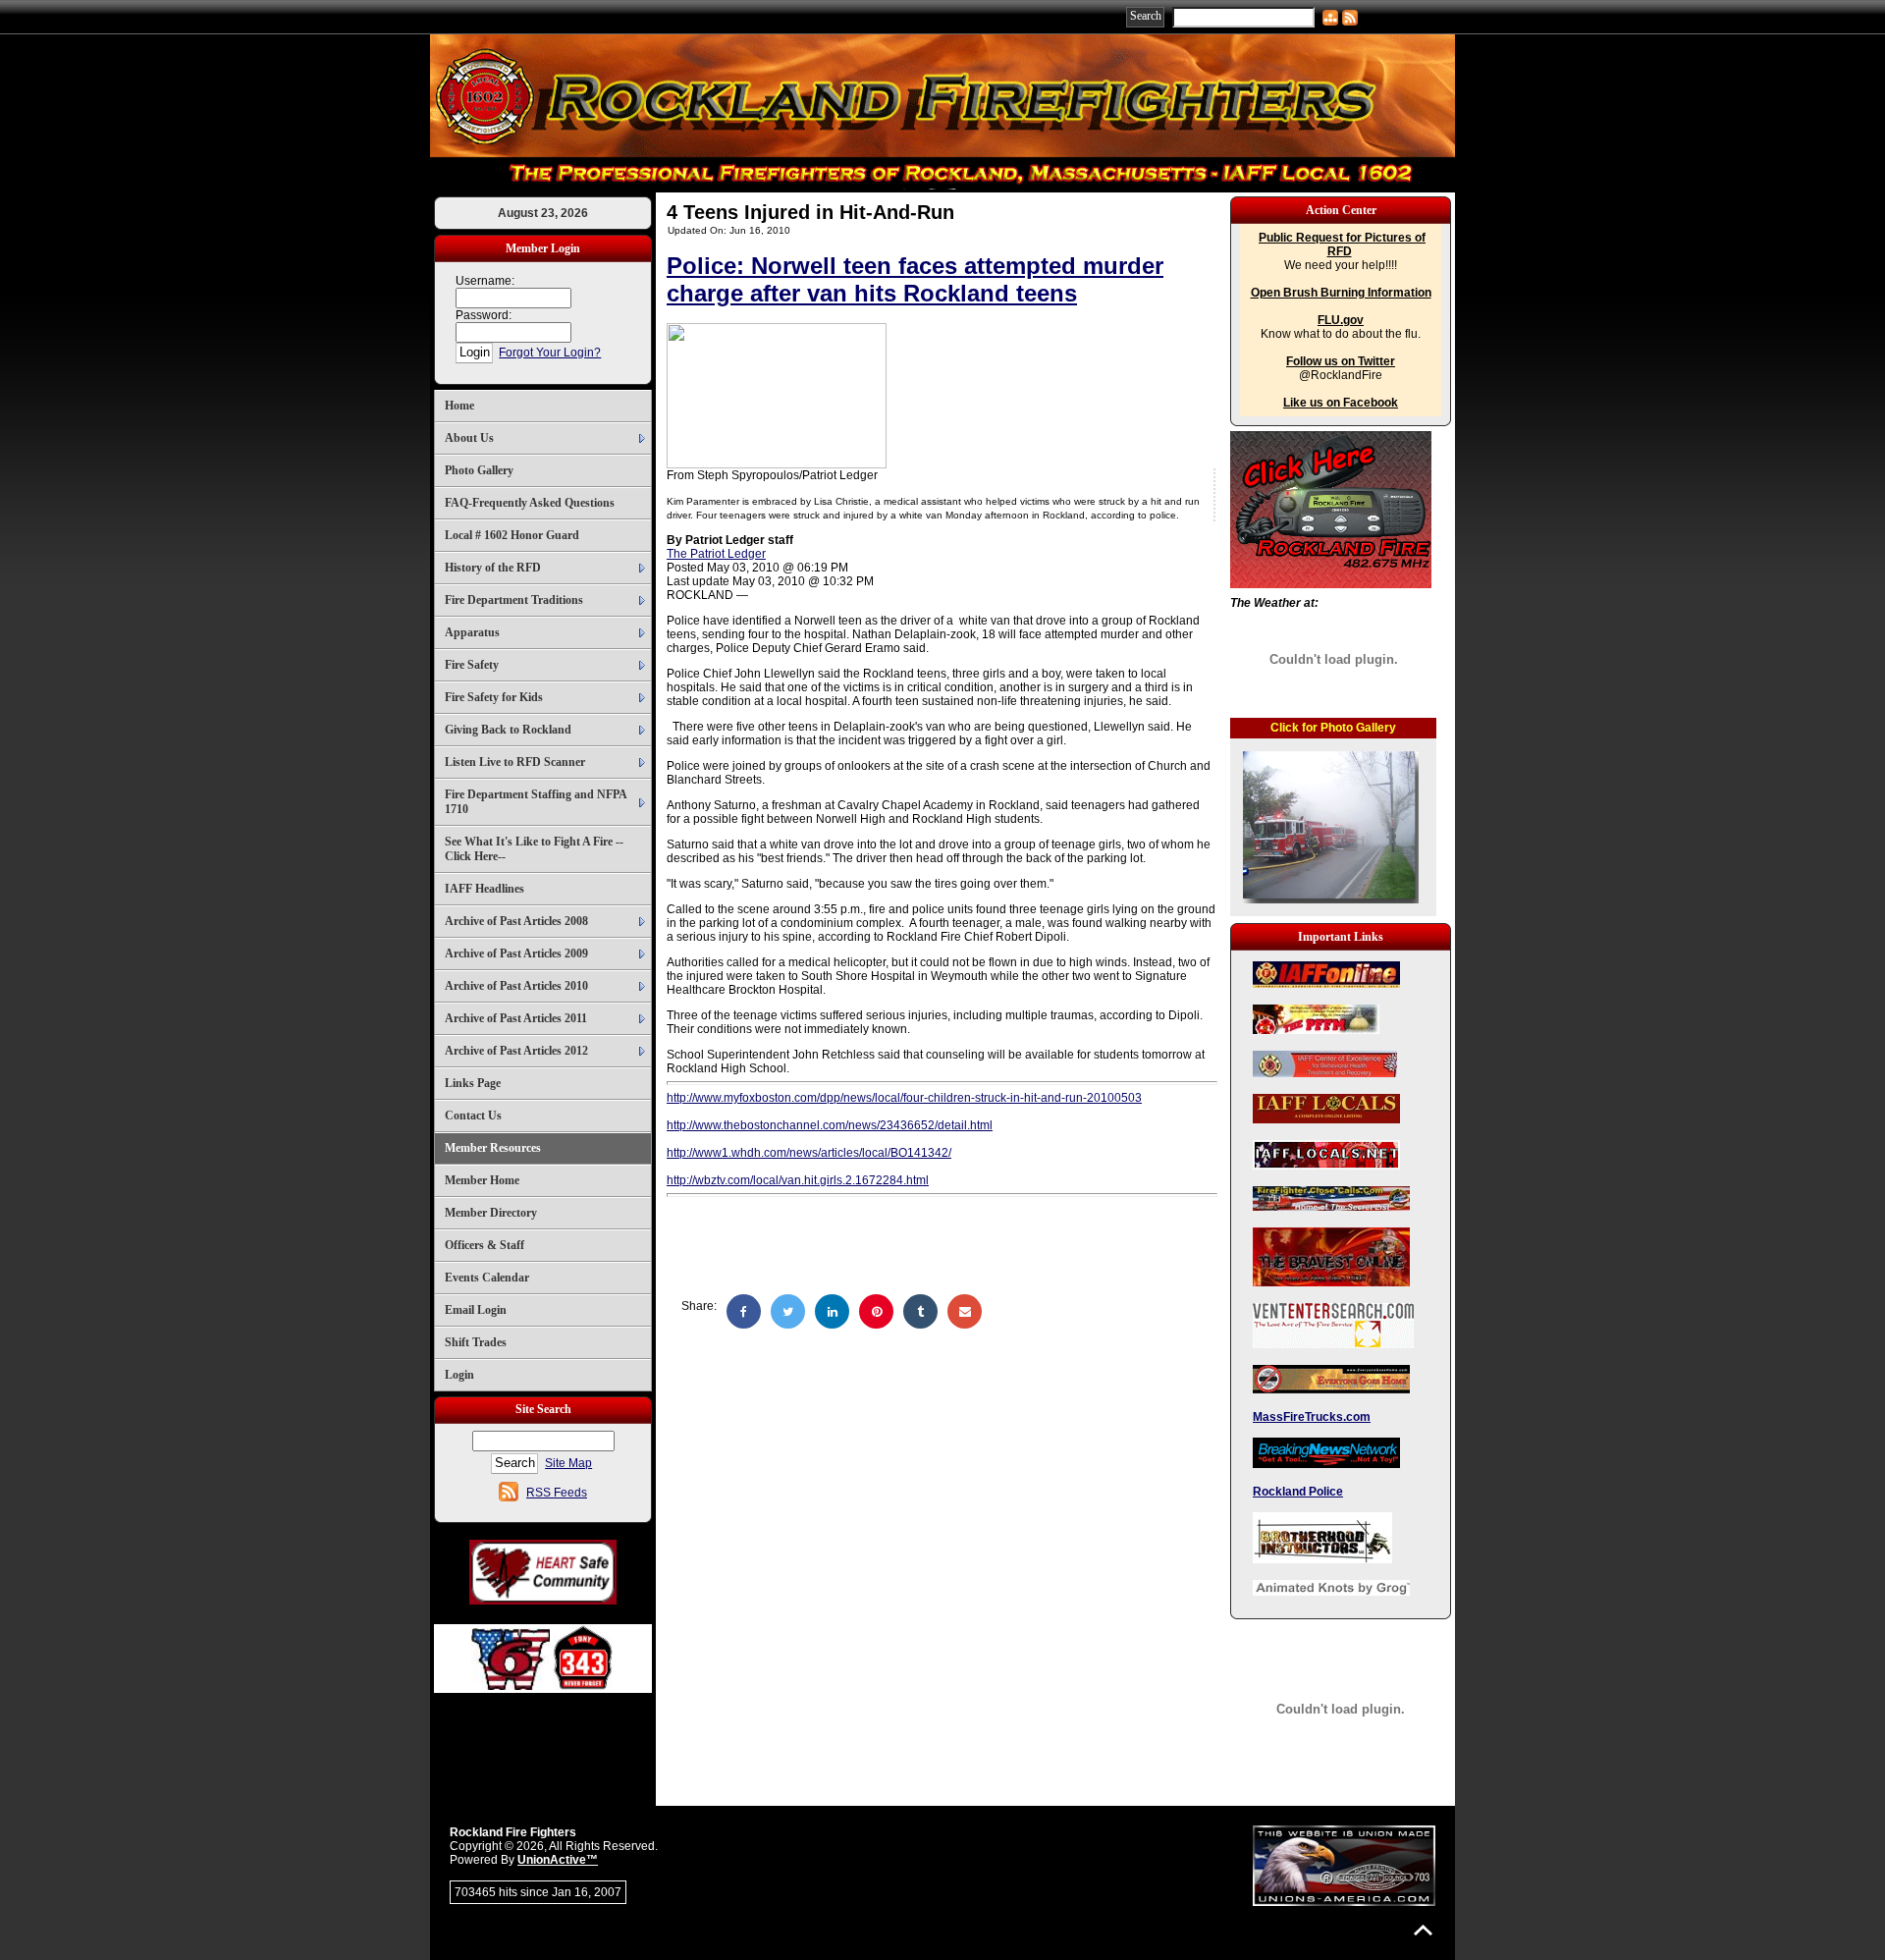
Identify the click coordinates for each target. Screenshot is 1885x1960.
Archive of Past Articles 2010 (516, 986)
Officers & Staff (485, 1245)
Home (459, 406)
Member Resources (493, 1148)
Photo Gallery (479, 470)
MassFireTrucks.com (1312, 1417)
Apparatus (472, 632)
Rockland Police (1298, 1492)
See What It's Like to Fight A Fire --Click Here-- (534, 849)
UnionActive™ (558, 1860)
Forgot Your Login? (550, 353)
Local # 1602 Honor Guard (512, 535)
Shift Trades (476, 1342)
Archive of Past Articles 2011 (516, 1018)
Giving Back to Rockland (508, 730)
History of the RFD (493, 568)
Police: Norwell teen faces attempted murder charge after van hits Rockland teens (915, 279)
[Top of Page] (1423, 1930)
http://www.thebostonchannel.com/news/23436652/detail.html (830, 1125)
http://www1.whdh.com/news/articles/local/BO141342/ (809, 1153)
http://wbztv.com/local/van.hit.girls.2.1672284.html (798, 1180)
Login (459, 1375)
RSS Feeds (557, 1493)
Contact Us (473, 1116)
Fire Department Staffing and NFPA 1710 (536, 802)
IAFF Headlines (485, 889)
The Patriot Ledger (716, 554)
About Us (469, 438)
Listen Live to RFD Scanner (515, 762)
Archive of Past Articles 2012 (516, 1051)
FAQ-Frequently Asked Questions (530, 503)
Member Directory (491, 1213)
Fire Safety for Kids (494, 697)
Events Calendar (487, 1278)
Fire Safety (472, 665)
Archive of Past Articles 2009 (516, 953)
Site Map (568, 1463)
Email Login (476, 1310)
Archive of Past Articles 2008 (516, 921)
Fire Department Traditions (514, 600)
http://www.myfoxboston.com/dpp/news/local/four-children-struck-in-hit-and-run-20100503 (904, 1098)
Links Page (473, 1083)
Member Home (482, 1180)
